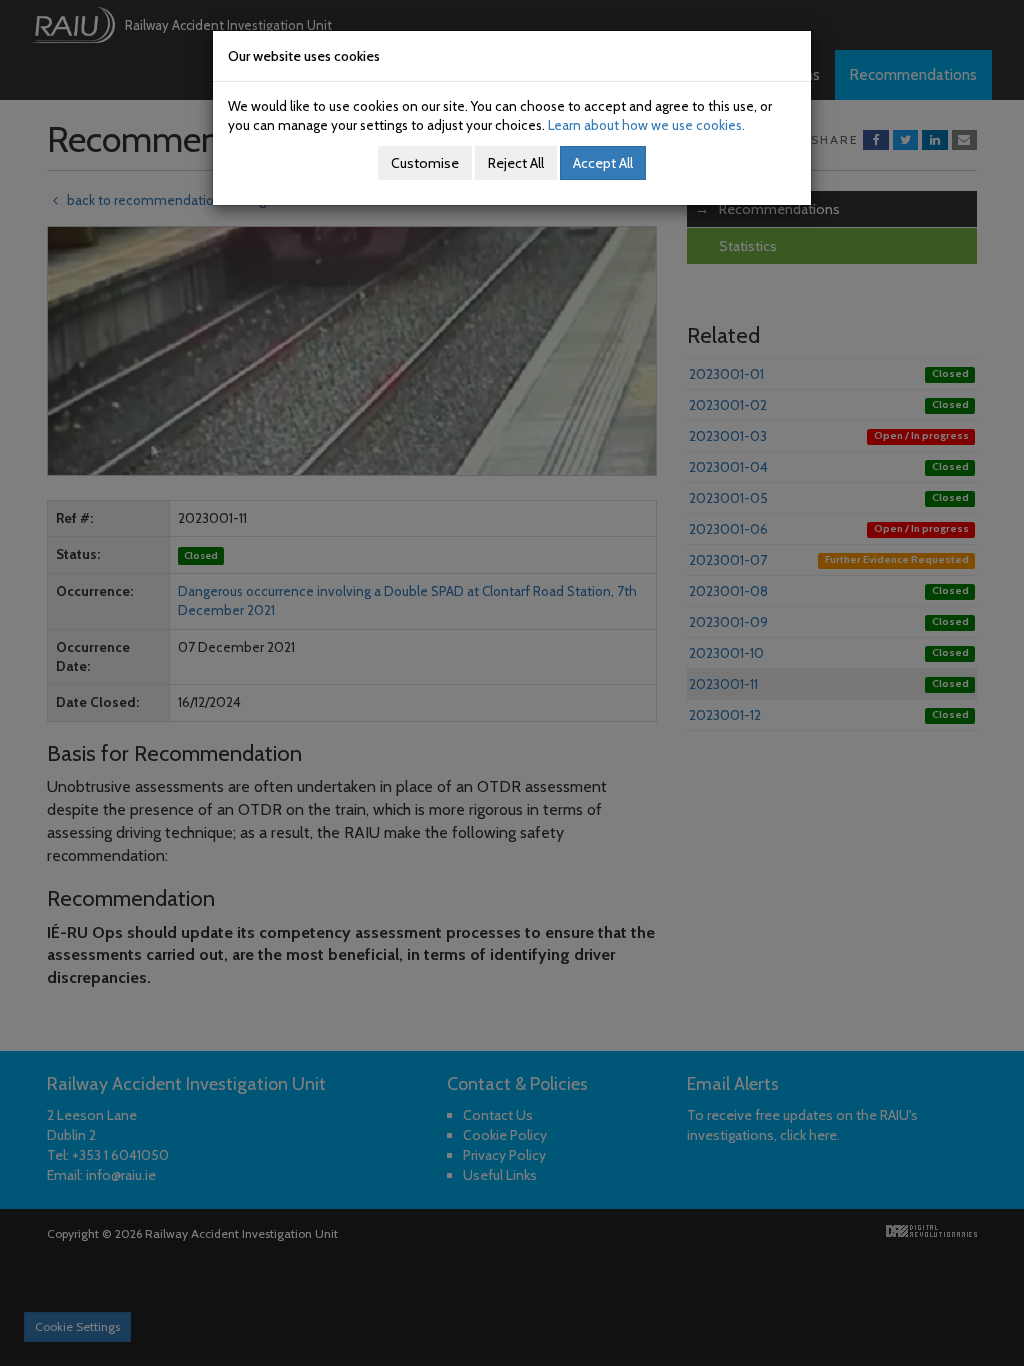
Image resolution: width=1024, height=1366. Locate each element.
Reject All (516, 163)
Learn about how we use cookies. (646, 125)
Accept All (603, 163)
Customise (425, 163)
